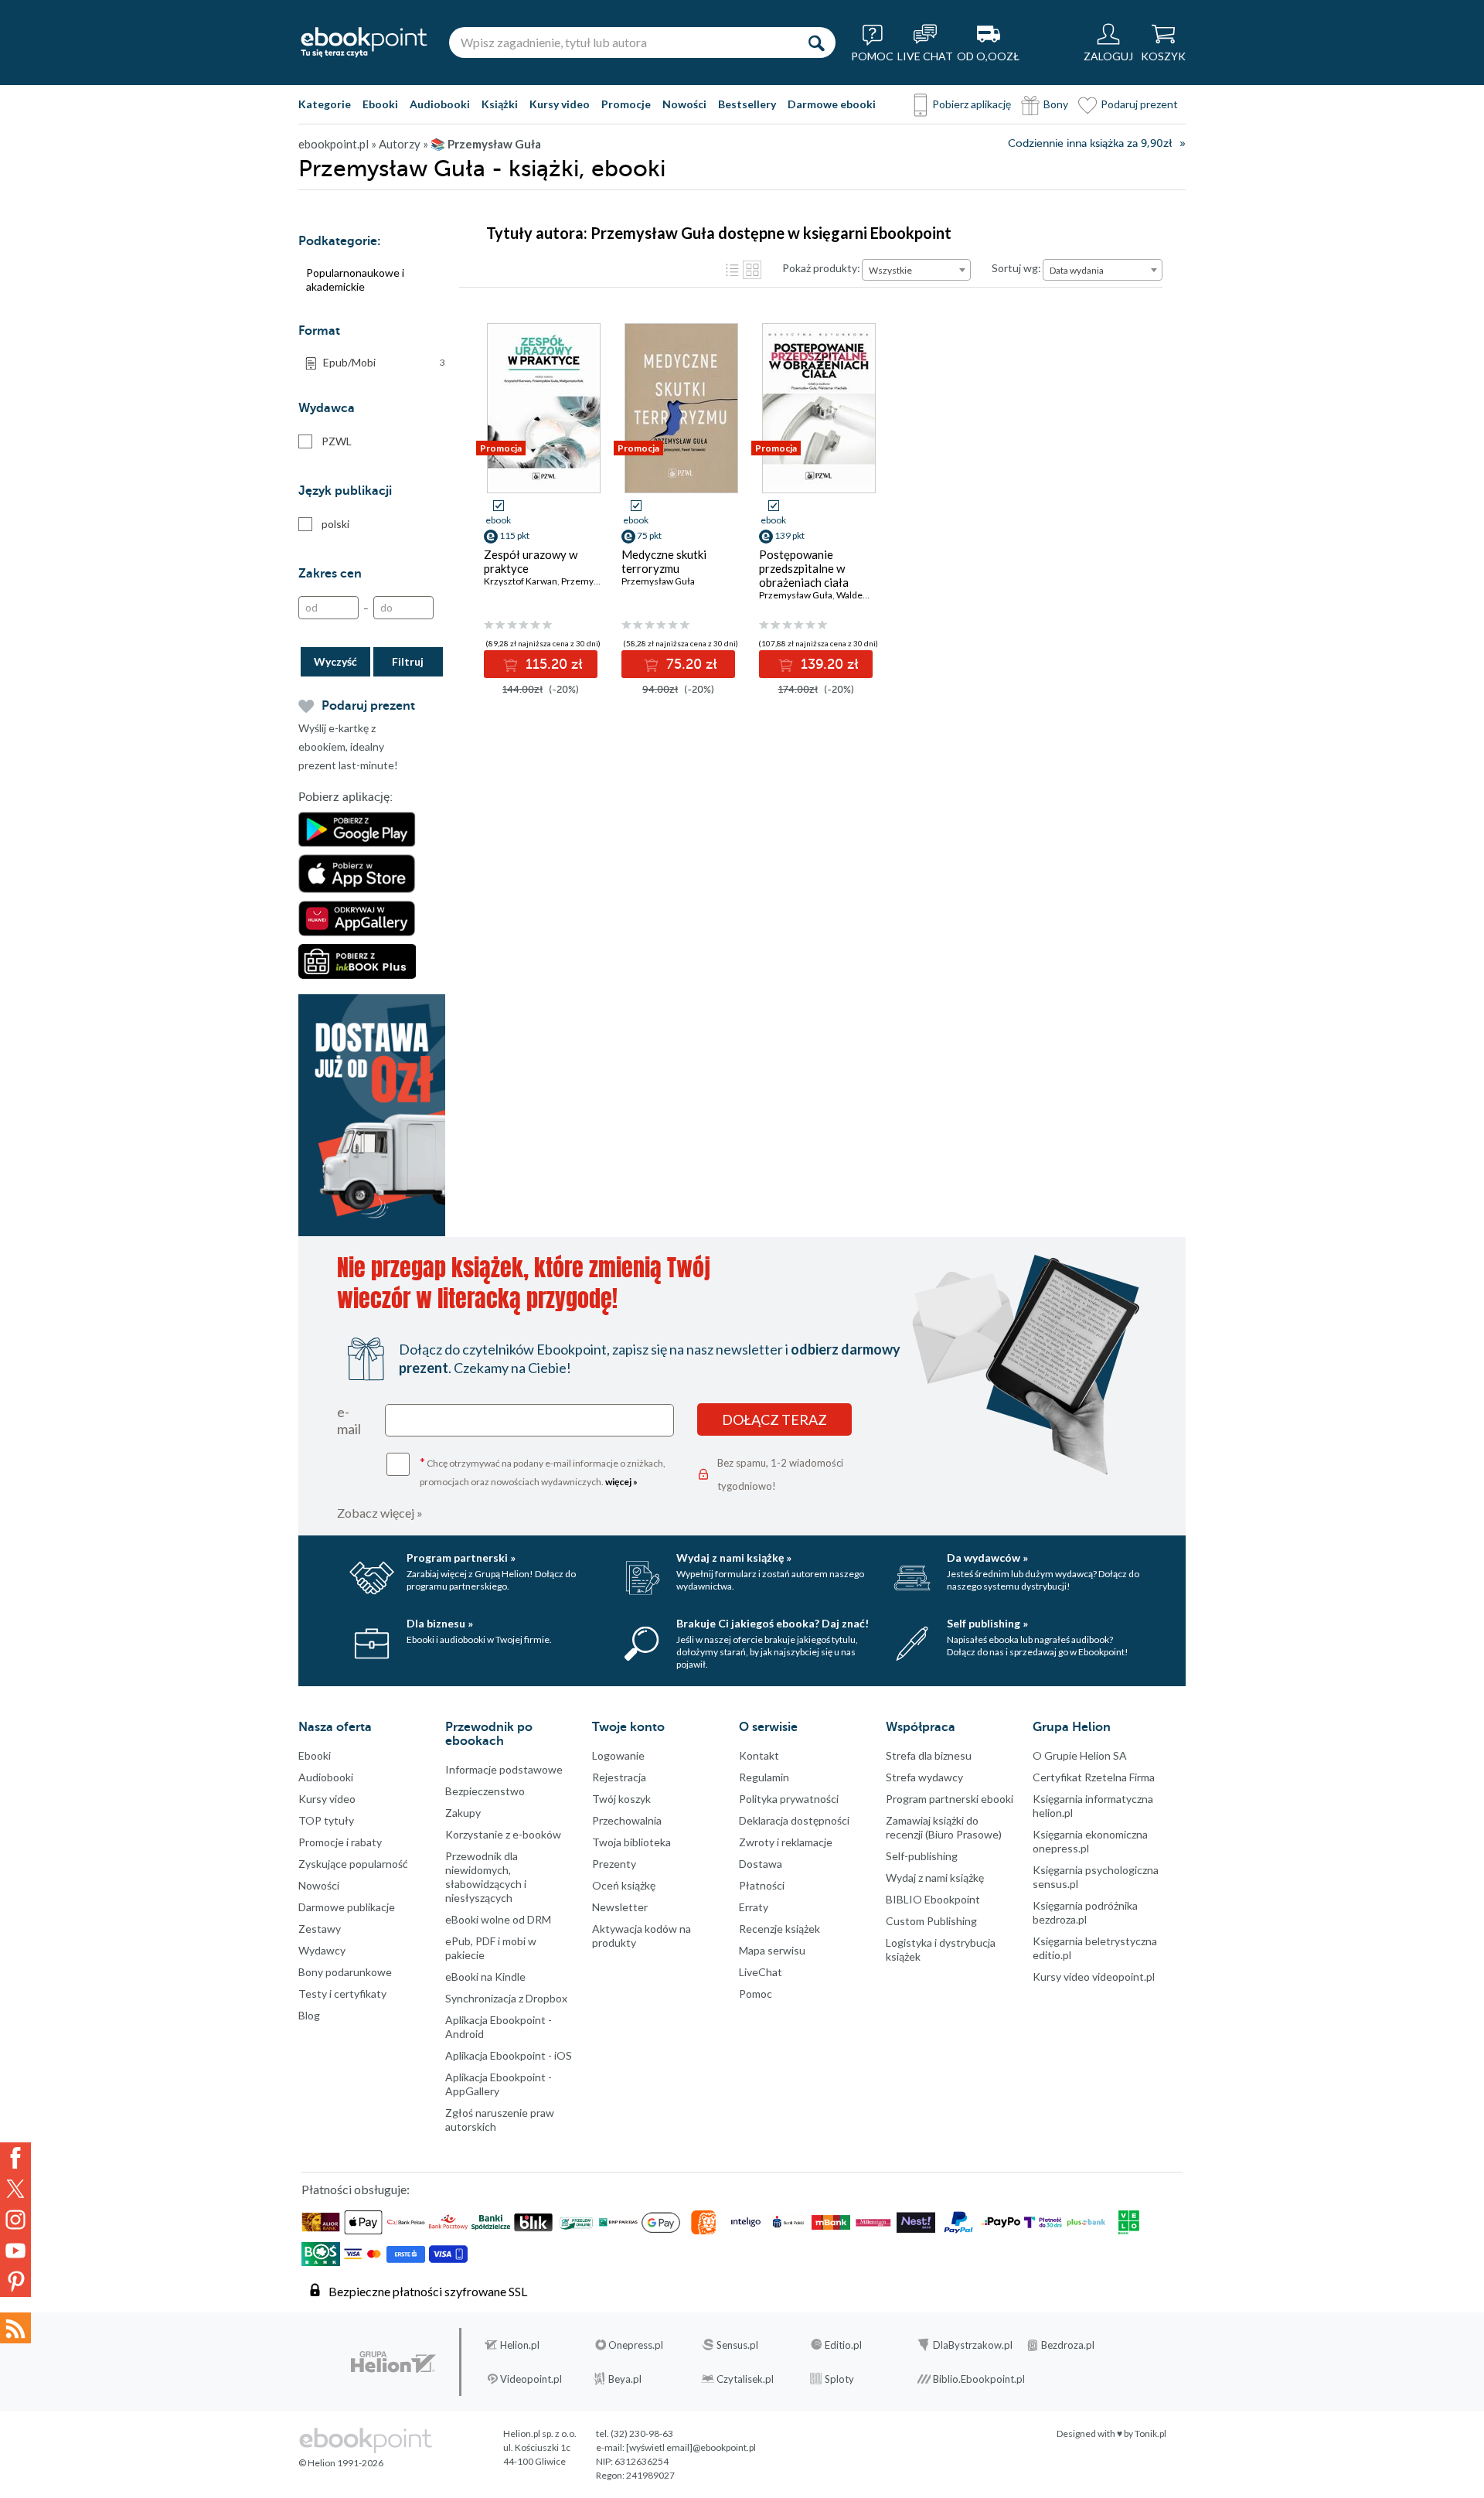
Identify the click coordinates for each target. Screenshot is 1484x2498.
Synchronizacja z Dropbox (506, 1998)
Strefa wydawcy (924, 1777)
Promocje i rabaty (340, 1842)
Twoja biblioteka (631, 1842)
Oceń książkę (624, 1885)
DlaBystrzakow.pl (973, 2345)
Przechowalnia (627, 1820)
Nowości (684, 104)
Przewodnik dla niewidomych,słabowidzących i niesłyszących (486, 1877)
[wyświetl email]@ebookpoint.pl (691, 2447)
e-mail (349, 1420)
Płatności (762, 1885)
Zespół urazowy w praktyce (531, 561)
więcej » (621, 1482)
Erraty (754, 1907)
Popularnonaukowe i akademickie (355, 279)
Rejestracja (619, 1777)
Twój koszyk (621, 1799)
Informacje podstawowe (504, 1769)
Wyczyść (335, 661)
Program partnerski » (461, 1557)
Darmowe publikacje (347, 1907)
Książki (500, 104)
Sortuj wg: (1016, 268)
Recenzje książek (779, 1929)
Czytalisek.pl (745, 2379)
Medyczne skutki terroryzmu (664, 561)
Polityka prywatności (789, 1799)
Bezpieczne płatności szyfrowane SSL (428, 2291)
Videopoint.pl (531, 2379)
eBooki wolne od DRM (498, 1919)
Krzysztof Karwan (521, 581)
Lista (732, 270)
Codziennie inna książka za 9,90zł (1090, 143)
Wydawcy (322, 1950)
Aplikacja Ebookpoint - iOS (509, 2055)
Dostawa (761, 1864)
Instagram (15, 2220)
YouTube (15, 2251)
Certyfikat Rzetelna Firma (1094, 1777)
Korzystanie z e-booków (503, 1834)
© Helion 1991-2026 (341, 2463)
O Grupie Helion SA (1080, 1755)
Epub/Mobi (384, 362)
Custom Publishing (931, 1921)
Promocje (626, 104)
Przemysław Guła (658, 581)
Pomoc (756, 1994)
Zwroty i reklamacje (786, 1842)
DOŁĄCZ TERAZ (774, 1419)
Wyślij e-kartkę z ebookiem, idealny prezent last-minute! (348, 746)
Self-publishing (922, 1856)
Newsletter (620, 1907)
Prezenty (614, 1864)
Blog (309, 2015)
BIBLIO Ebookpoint (933, 1899)
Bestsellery (747, 104)
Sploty (839, 2379)
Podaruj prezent (1139, 104)
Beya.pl (625, 2379)
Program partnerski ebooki (950, 1799)
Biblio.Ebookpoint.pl (979, 2379)
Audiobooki (440, 104)
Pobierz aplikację (972, 104)
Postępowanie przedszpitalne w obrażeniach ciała (804, 568)
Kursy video (560, 104)
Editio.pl (843, 2345)
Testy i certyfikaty (342, 1994)
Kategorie (325, 104)
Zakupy (463, 1813)
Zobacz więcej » (380, 1513)
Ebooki (380, 104)
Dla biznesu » (440, 1623)
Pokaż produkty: (821, 268)
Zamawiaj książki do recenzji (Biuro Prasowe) (944, 1827)
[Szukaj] (816, 43)
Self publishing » (987, 1623)
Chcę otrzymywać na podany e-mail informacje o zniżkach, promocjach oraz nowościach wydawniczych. (543, 1471)
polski (335, 524)
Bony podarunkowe (345, 1972)
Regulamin (764, 1777)
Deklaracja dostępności (794, 1820)
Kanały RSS (15, 2328)
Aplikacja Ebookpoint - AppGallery (499, 2084)
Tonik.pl (1150, 2433)
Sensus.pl (737, 2345)
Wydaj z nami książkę (935, 1878)
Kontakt (759, 1755)
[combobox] (916, 270)
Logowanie (618, 1755)
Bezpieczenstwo (485, 1791)
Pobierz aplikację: (345, 797)
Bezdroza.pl (1068, 2345)
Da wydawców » (987, 1557)
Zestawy (320, 1929)
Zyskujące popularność (353, 1864)
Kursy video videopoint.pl (1094, 1977)
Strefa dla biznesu (929, 1755)
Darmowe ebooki (832, 104)
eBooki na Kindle (485, 1977)
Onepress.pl (636, 2345)
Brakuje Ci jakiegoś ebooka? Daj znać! (773, 1623)
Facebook (15, 2158)
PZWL (337, 441)
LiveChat (761, 1972)
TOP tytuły (326, 1820)
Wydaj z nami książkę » (734, 1557)
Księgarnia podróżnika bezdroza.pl (1085, 1912)
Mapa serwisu (772, 1950)
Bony (1056, 104)
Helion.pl (520, 2345)
